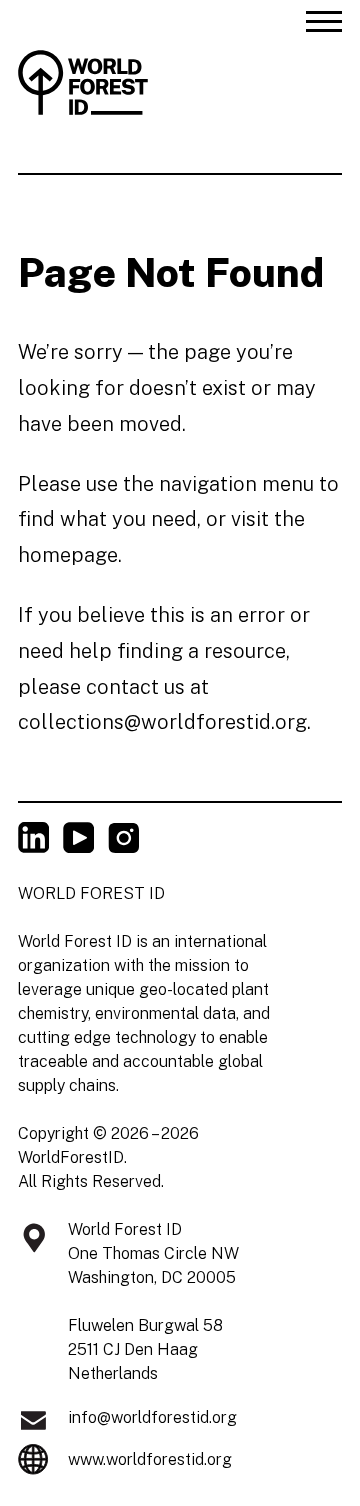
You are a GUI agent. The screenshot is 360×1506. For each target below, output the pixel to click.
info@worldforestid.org (152, 1417)
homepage (68, 555)
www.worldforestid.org (150, 1459)
